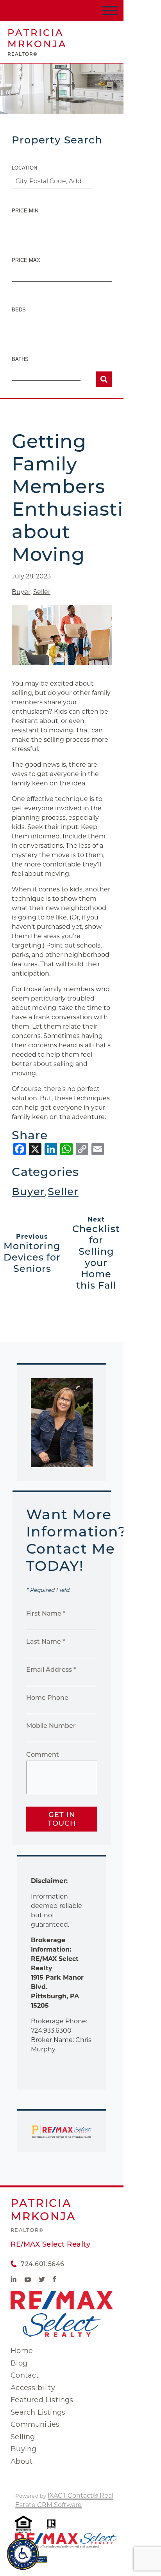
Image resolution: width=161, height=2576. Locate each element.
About (21, 2461)
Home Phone (47, 1698)
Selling (23, 2437)
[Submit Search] (104, 379)
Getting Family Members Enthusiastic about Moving (73, 498)
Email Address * (51, 1670)
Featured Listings (42, 2400)
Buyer (21, 592)
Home (22, 2351)
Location (24, 168)
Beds (19, 310)
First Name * (46, 1613)
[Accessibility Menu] (23, 2554)
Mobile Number (51, 1726)
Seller (42, 592)
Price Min (25, 211)
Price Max (26, 260)
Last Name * (46, 1642)
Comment (43, 1755)
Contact (25, 2375)
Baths (20, 359)
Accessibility (33, 2388)
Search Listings (38, 2412)
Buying (23, 2449)
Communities (35, 2424)
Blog (19, 2363)
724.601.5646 (42, 2264)
